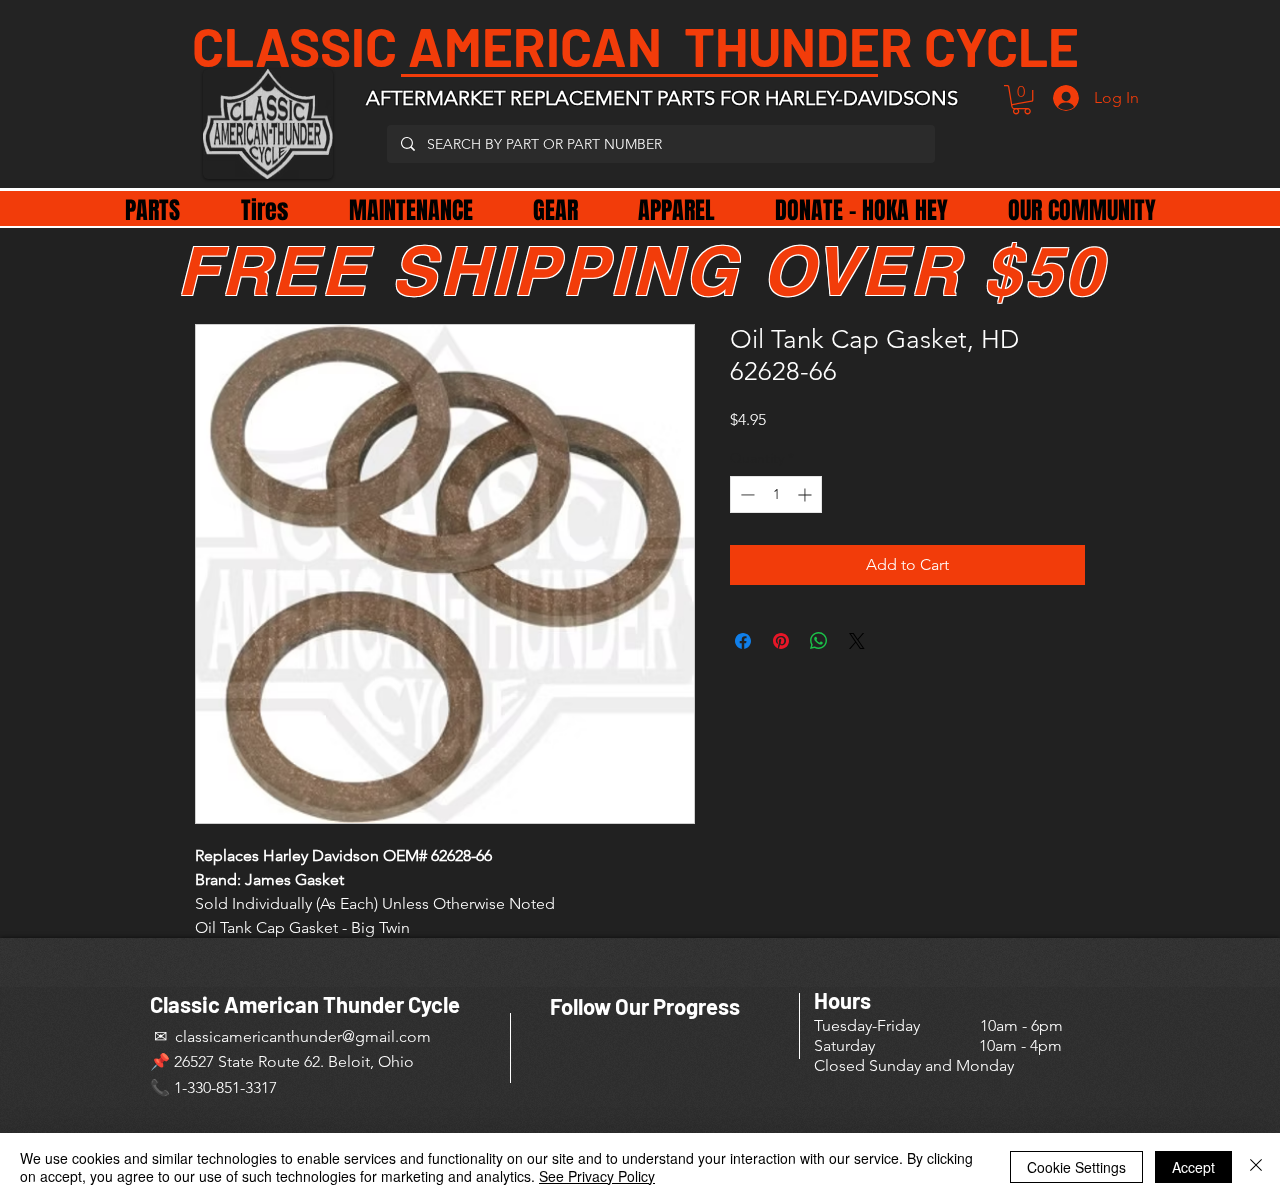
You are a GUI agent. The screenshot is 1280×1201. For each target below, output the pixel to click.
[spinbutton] (776, 494)
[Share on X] (857, 641)
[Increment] (806, 494)
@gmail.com (386, 1036)
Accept (1193, 1167)
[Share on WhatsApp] (819, 641)
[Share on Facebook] (743, 641)
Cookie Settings (1076, 1167)
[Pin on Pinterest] (781, 641)
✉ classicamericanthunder (246, 1036)
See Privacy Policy (597, 1176)
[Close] (1256, 1167)
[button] (1021, 99)
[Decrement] (745, 494)
